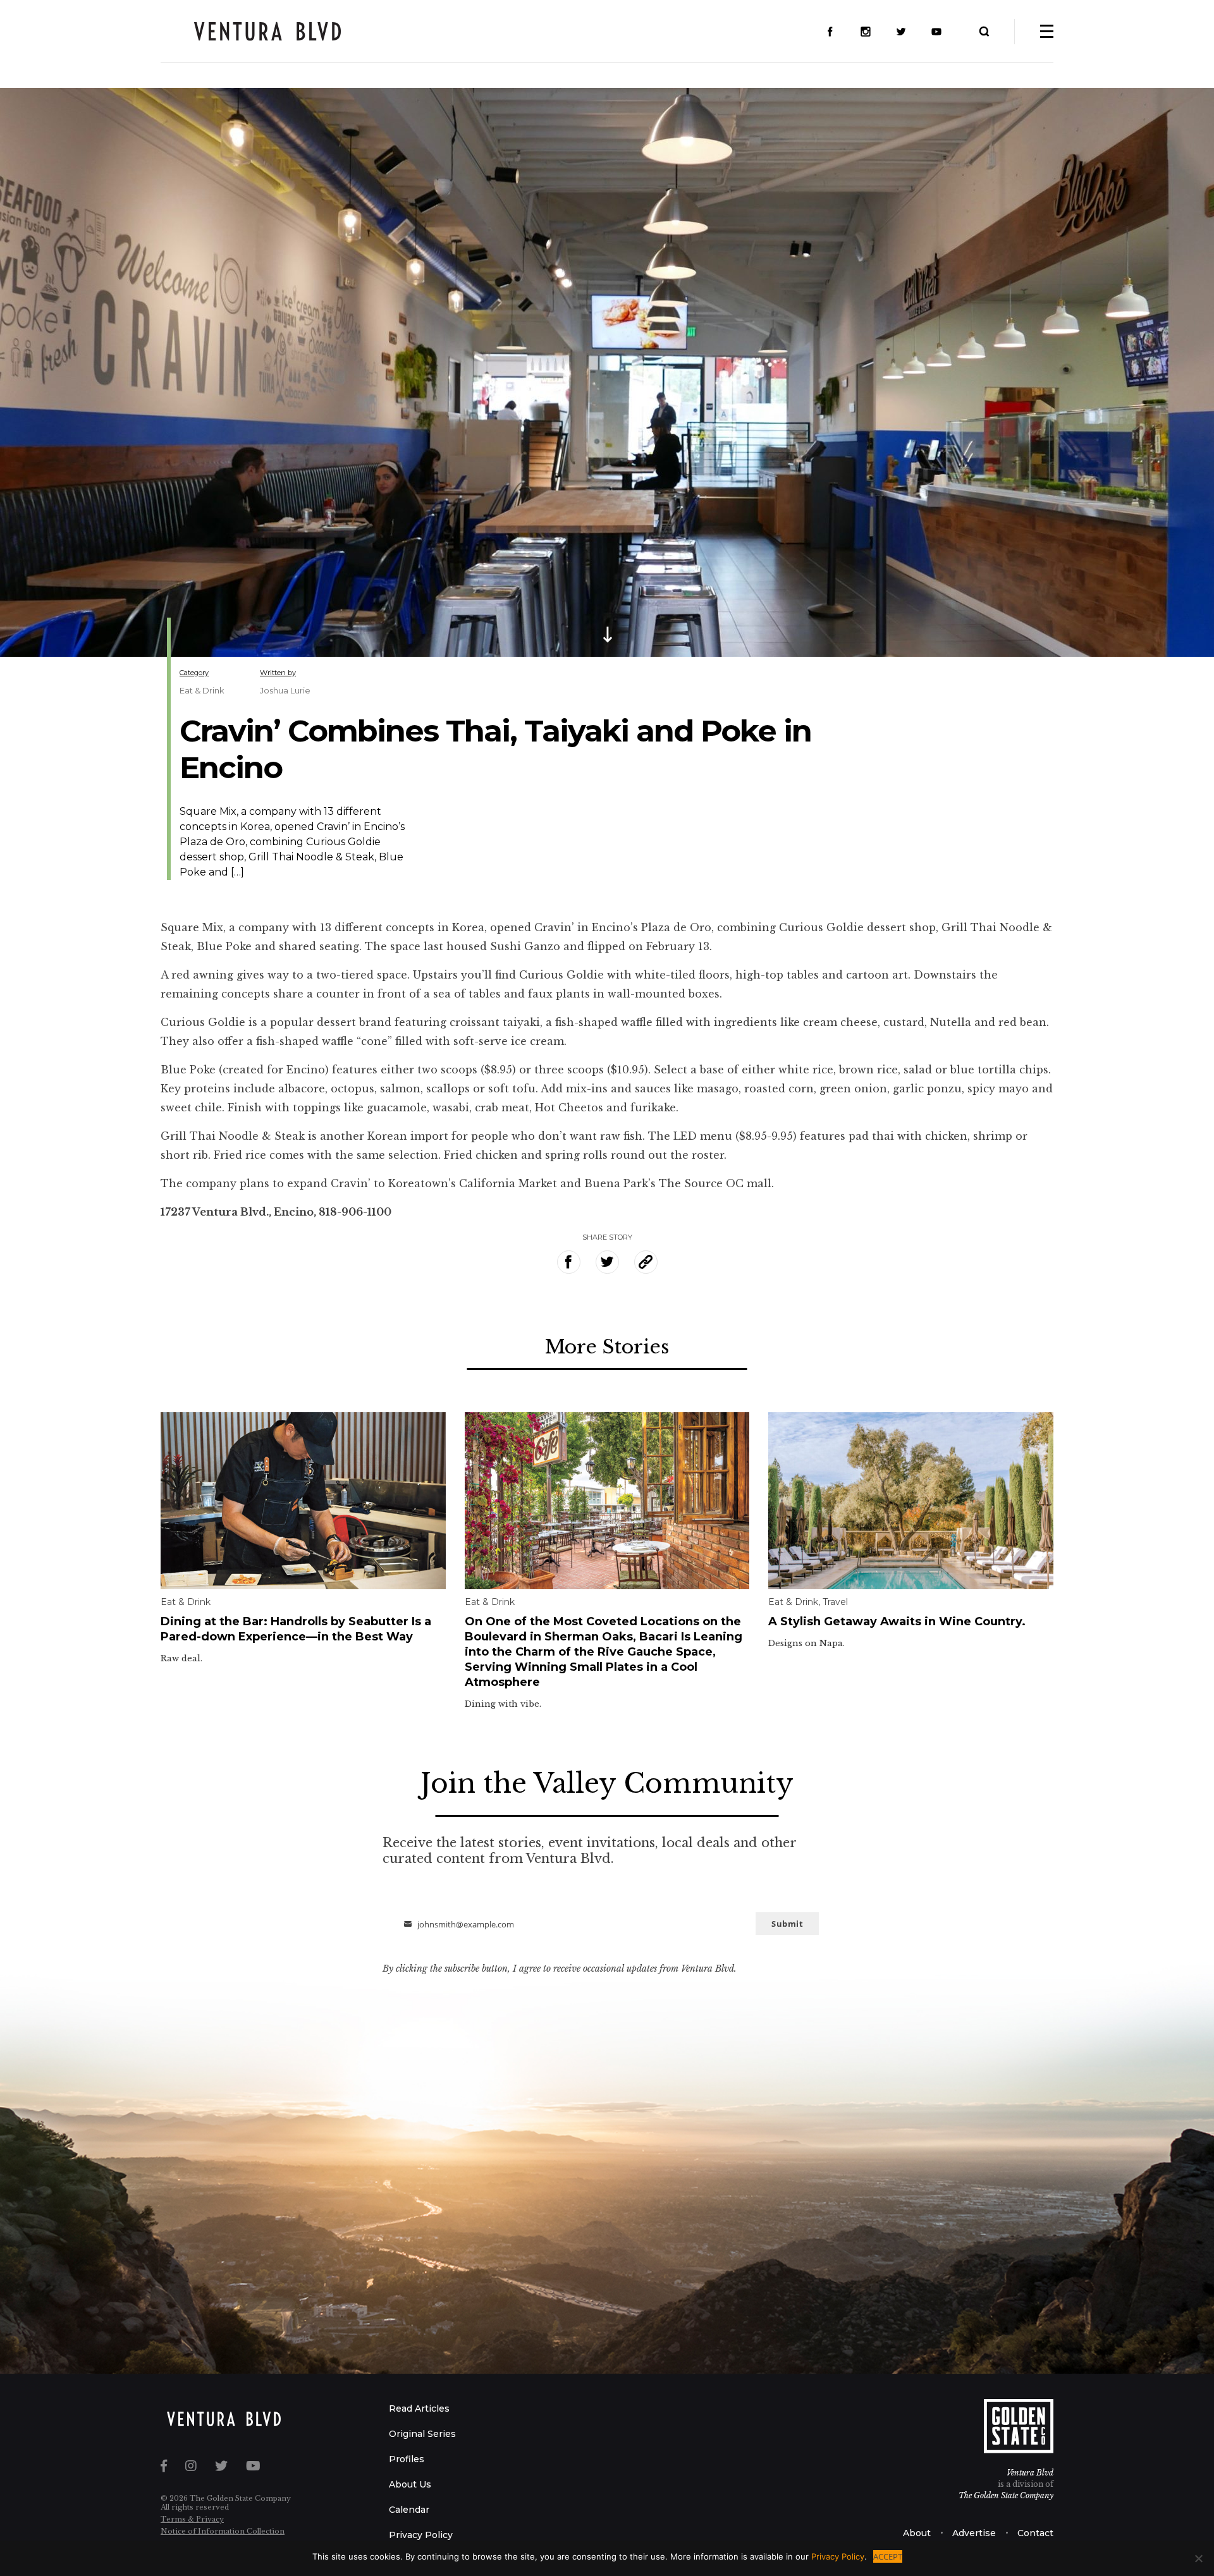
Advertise (974, 2533)
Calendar (409, 2510)
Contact (1035, 2533)
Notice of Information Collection (223, 2531)
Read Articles (419, 2408)
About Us (410, 2484)
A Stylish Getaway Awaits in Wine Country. (897, 1621)
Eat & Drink (202, 690)
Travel (835, 1602)
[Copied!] (646, 1262)
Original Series (422, 2434)
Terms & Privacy (192, 2519)
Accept (888, 2556)
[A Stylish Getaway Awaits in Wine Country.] (911, 1499)
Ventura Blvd (1030, 2473)
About (917, 2533)
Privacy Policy (421, 2535)
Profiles (407, 2459)
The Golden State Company (1006, 2495)
